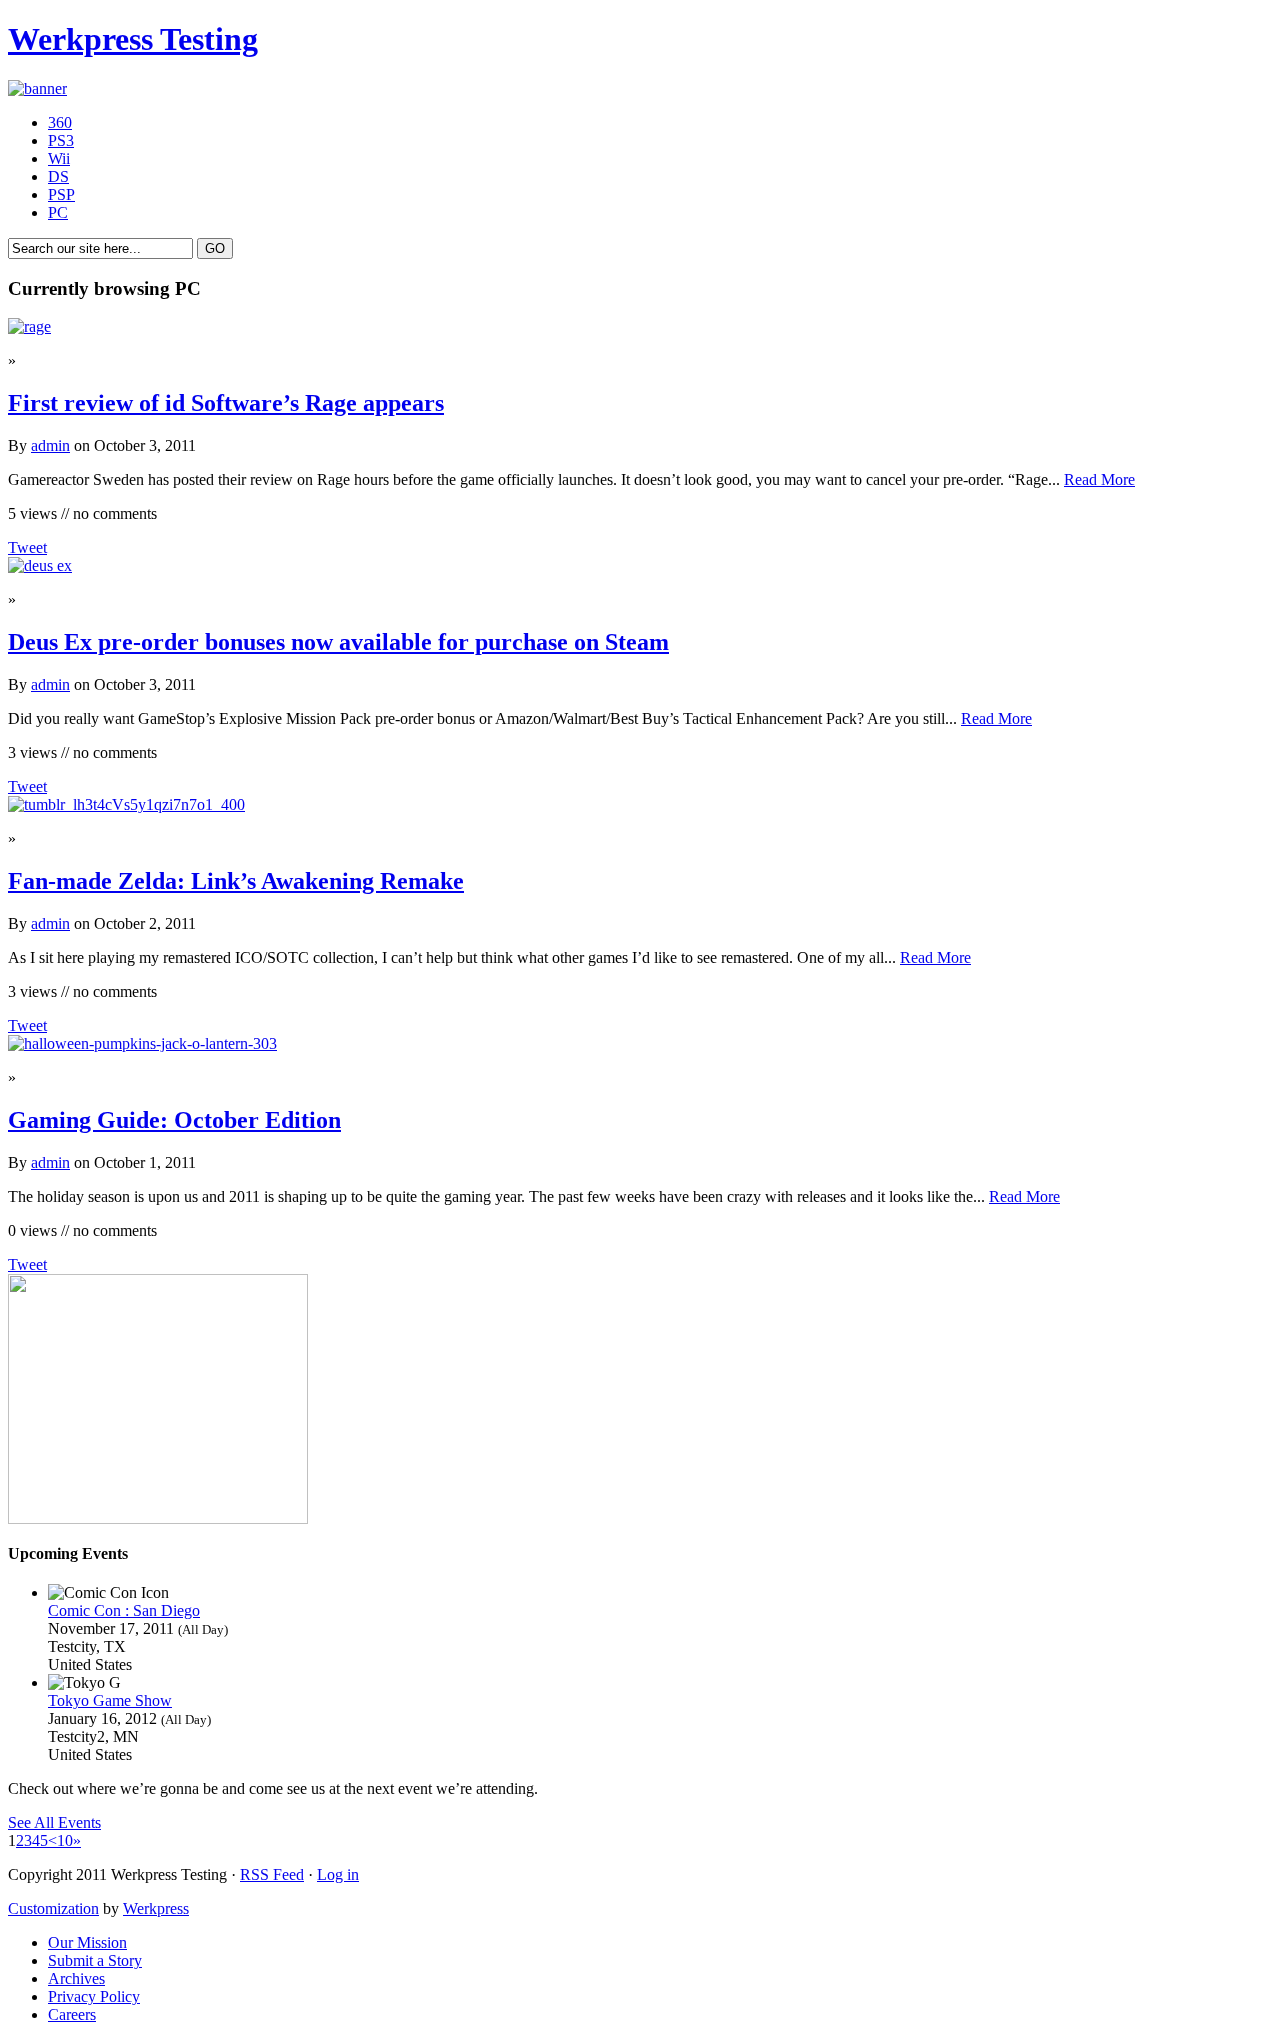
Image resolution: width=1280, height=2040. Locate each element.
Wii (59, 158)
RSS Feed (272, 1874)
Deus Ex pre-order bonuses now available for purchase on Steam (338, 642)
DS (58, 176)
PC (58, 212)
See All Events (54, 1822)
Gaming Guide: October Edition (174, 1120)
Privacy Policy (94, 1996)
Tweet (27, 547)
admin (50, 445)
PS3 (61, 140)
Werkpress (156, 1908)
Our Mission (87, 1942)
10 (65, 1840)
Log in (338, 1874)
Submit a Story (95, 1960)
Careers (72, 2014)
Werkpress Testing (133, 39)
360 (60, 122)
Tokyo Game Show (110, 1700)
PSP (61, 194)
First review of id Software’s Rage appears (226, 403)
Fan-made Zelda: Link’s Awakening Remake (236, 881)
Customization (53, 1908)
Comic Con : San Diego (124, 1610)
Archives (76, 1978)
